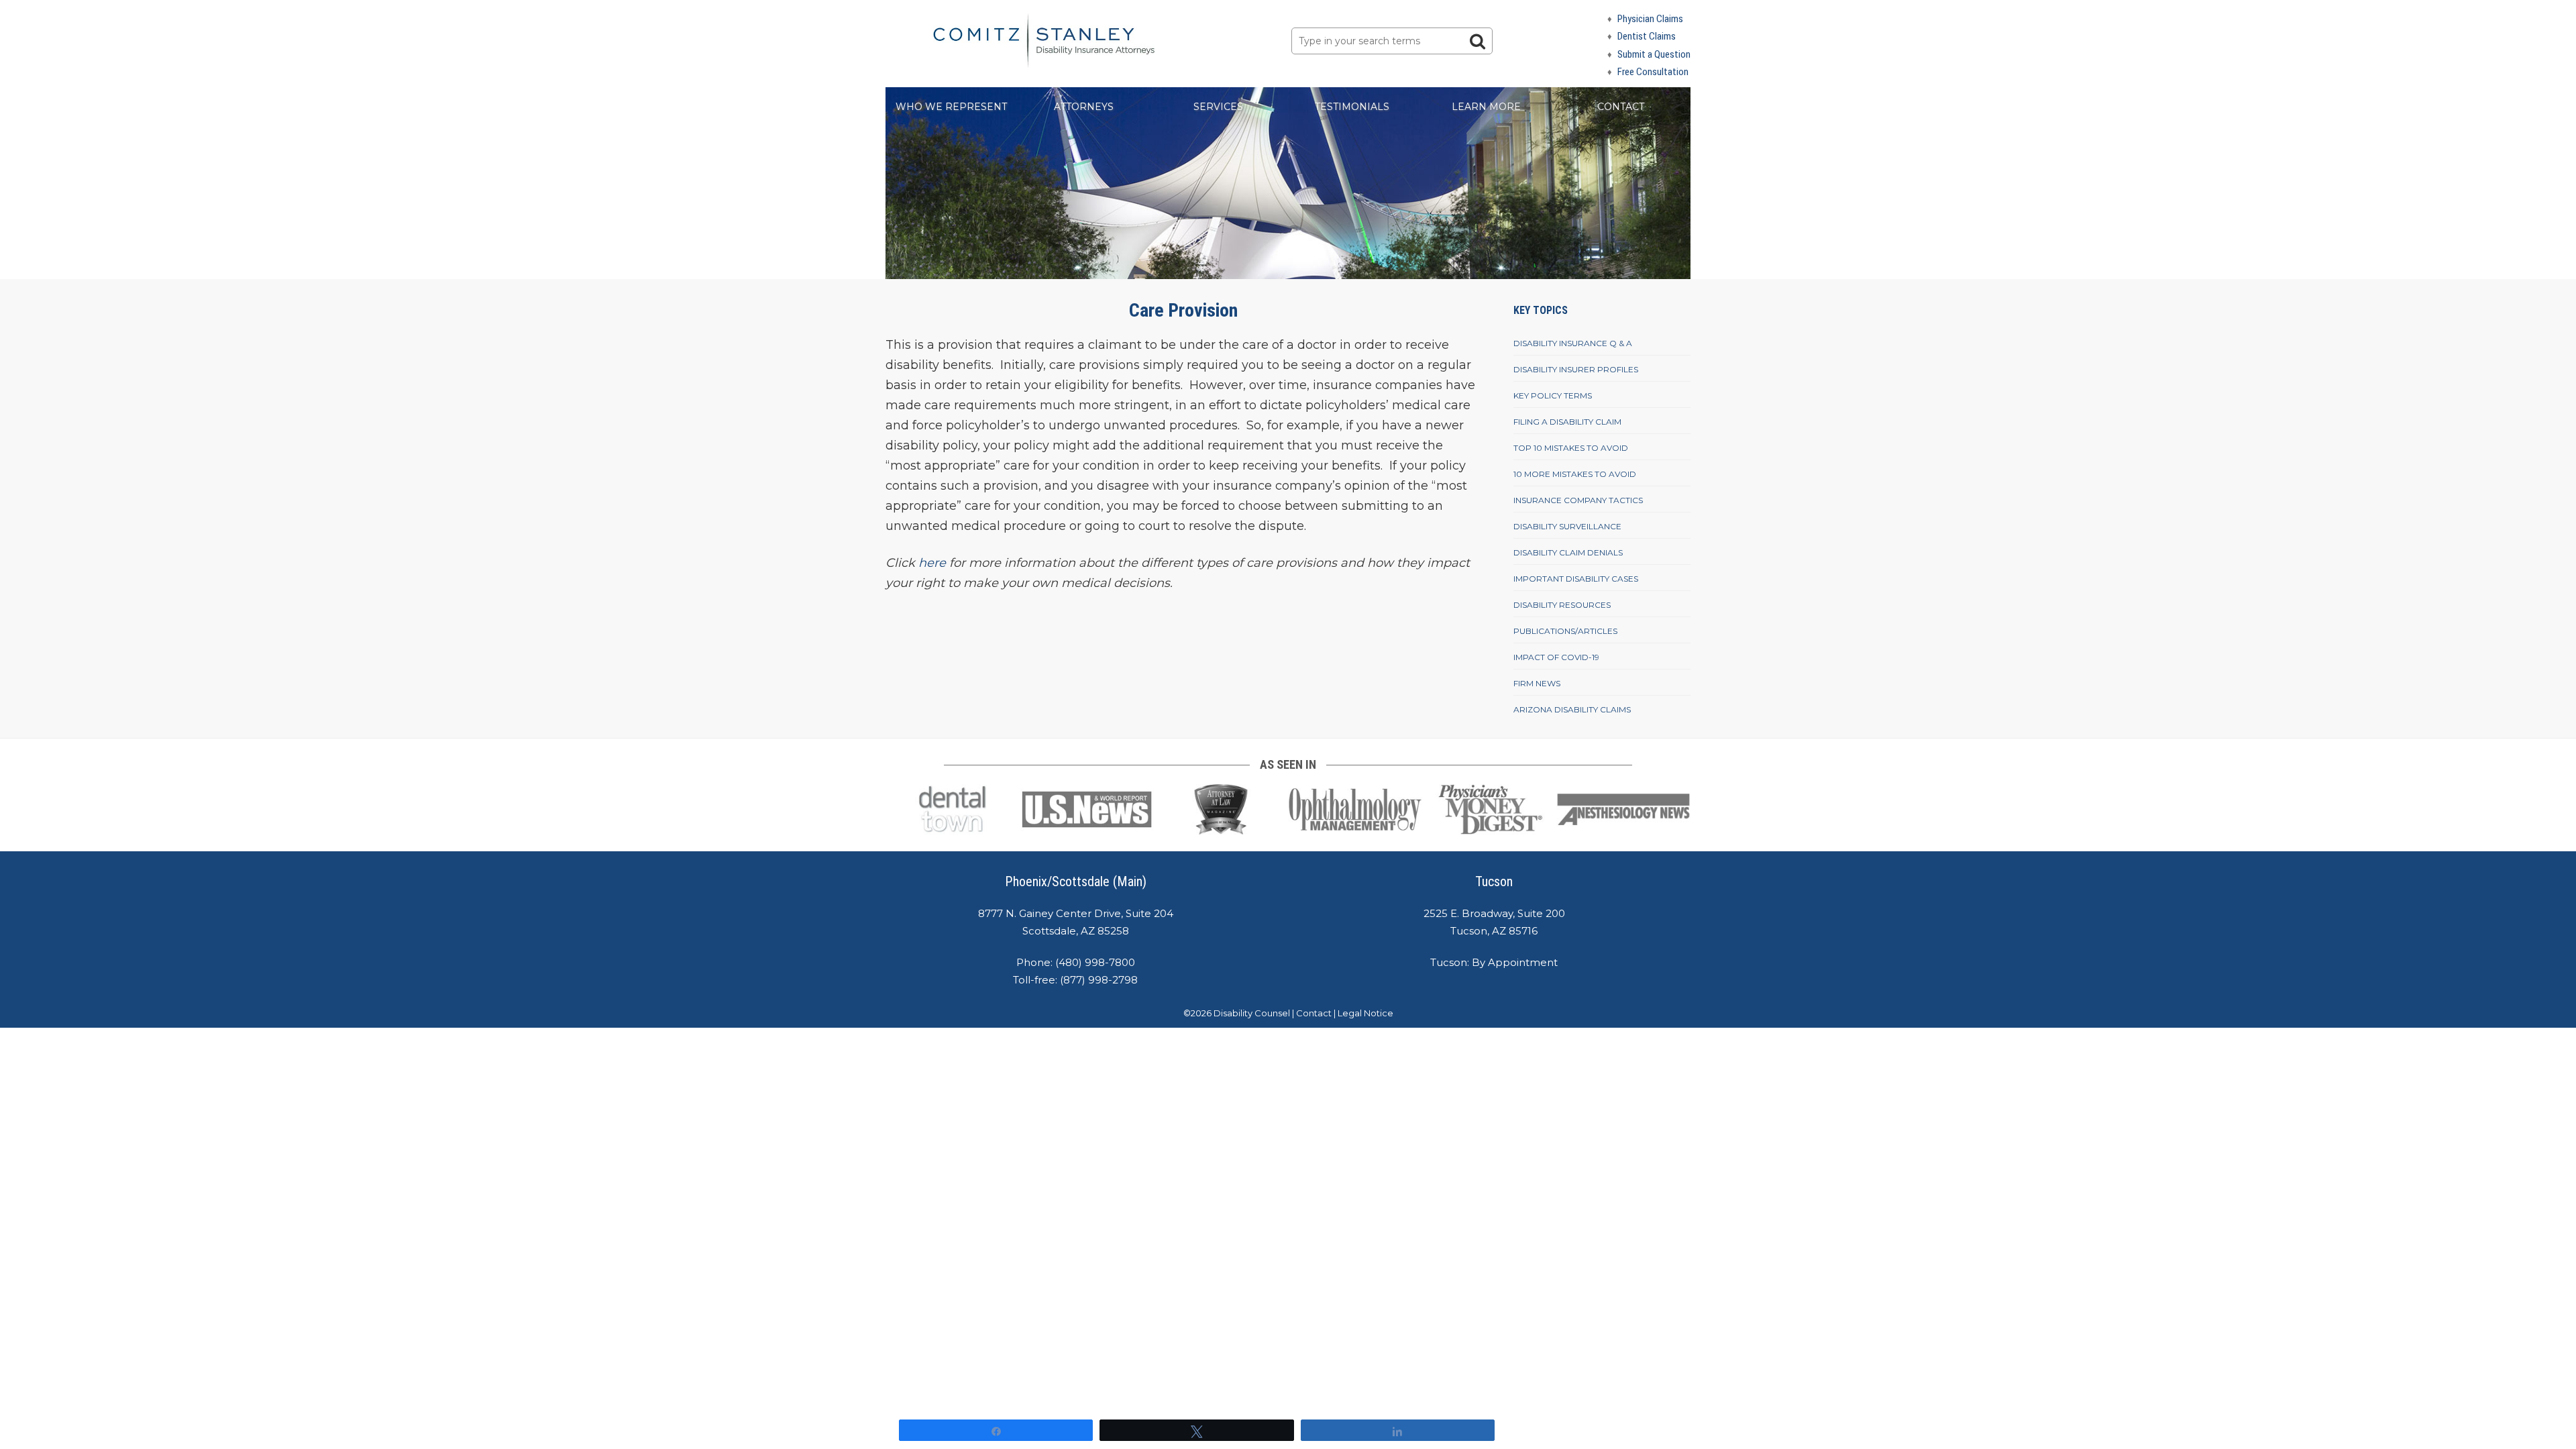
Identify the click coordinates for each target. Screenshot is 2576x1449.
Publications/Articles (1565, 631)
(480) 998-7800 (1095, 962)
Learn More (1486, 107)
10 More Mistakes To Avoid (1575, 474)
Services (1218, 107)
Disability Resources (1562, 605)
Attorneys (1084, 107)
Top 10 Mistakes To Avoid (1571, 448)
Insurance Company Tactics (1578, 500)
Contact (1621, 107)
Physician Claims (1650, 19)
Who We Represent (951, 107)
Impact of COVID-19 (1556, 657)
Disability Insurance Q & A (1573, 343)
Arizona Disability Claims (1572, 709)
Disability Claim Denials (1568, 552)
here (932, 563)
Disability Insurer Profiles (1576, 369)
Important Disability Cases (1576, 579)
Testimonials (1352, 107)
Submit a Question (1654, 54)
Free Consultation (1653, 72)
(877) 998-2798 (1099, 980)
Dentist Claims (1647, 36)
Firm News (1537, 683)
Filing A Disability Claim (1567, 422)
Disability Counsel (1252, 1013)
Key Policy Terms (1553, 395)
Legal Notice (1365, 1013)
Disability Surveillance (1567, 526)
